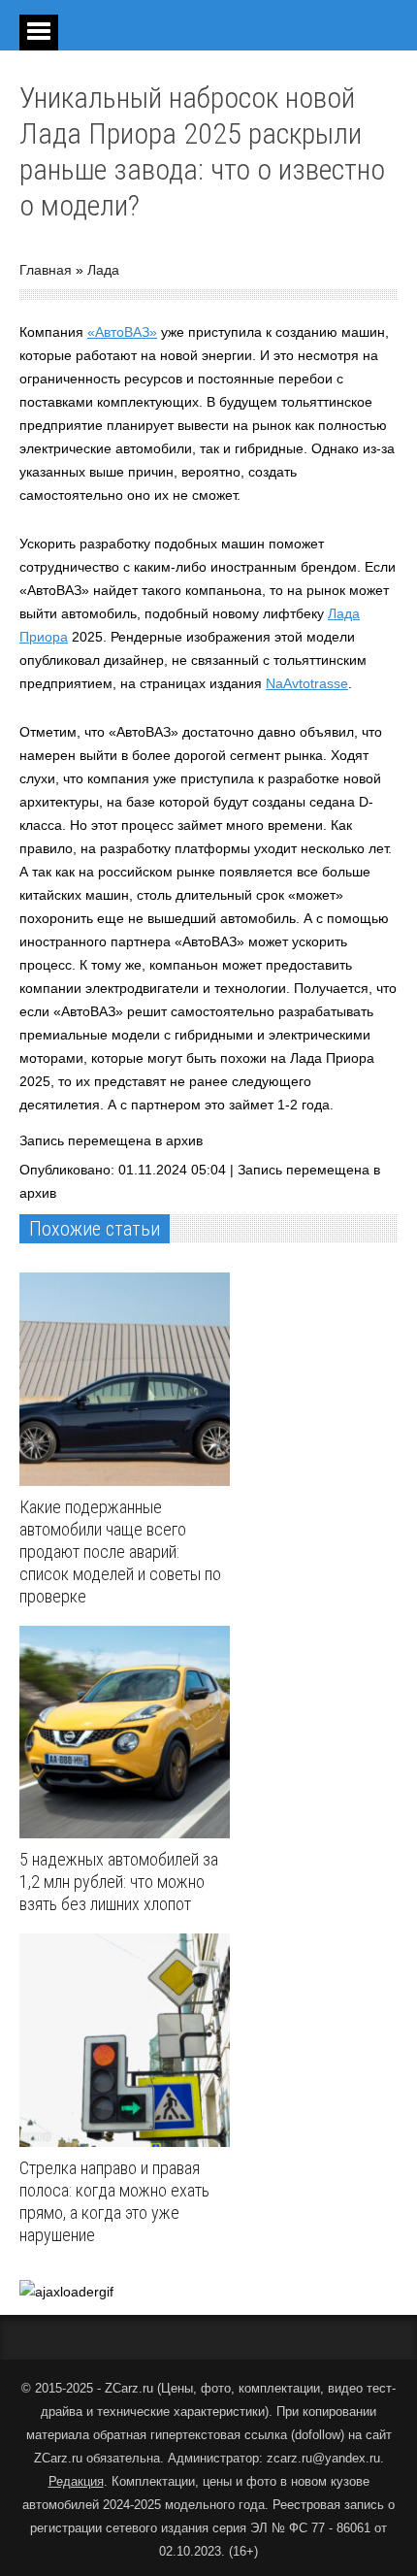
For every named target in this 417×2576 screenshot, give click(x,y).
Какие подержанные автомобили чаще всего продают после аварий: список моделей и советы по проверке (120, 1552)
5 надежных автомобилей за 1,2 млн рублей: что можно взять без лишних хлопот (119, 1882)
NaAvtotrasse (307, 683)
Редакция (76, 2481)
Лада (103, 270)
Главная (46, 270)
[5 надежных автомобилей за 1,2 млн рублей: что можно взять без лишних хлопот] (129, 1733)
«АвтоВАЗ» (122, 332)
